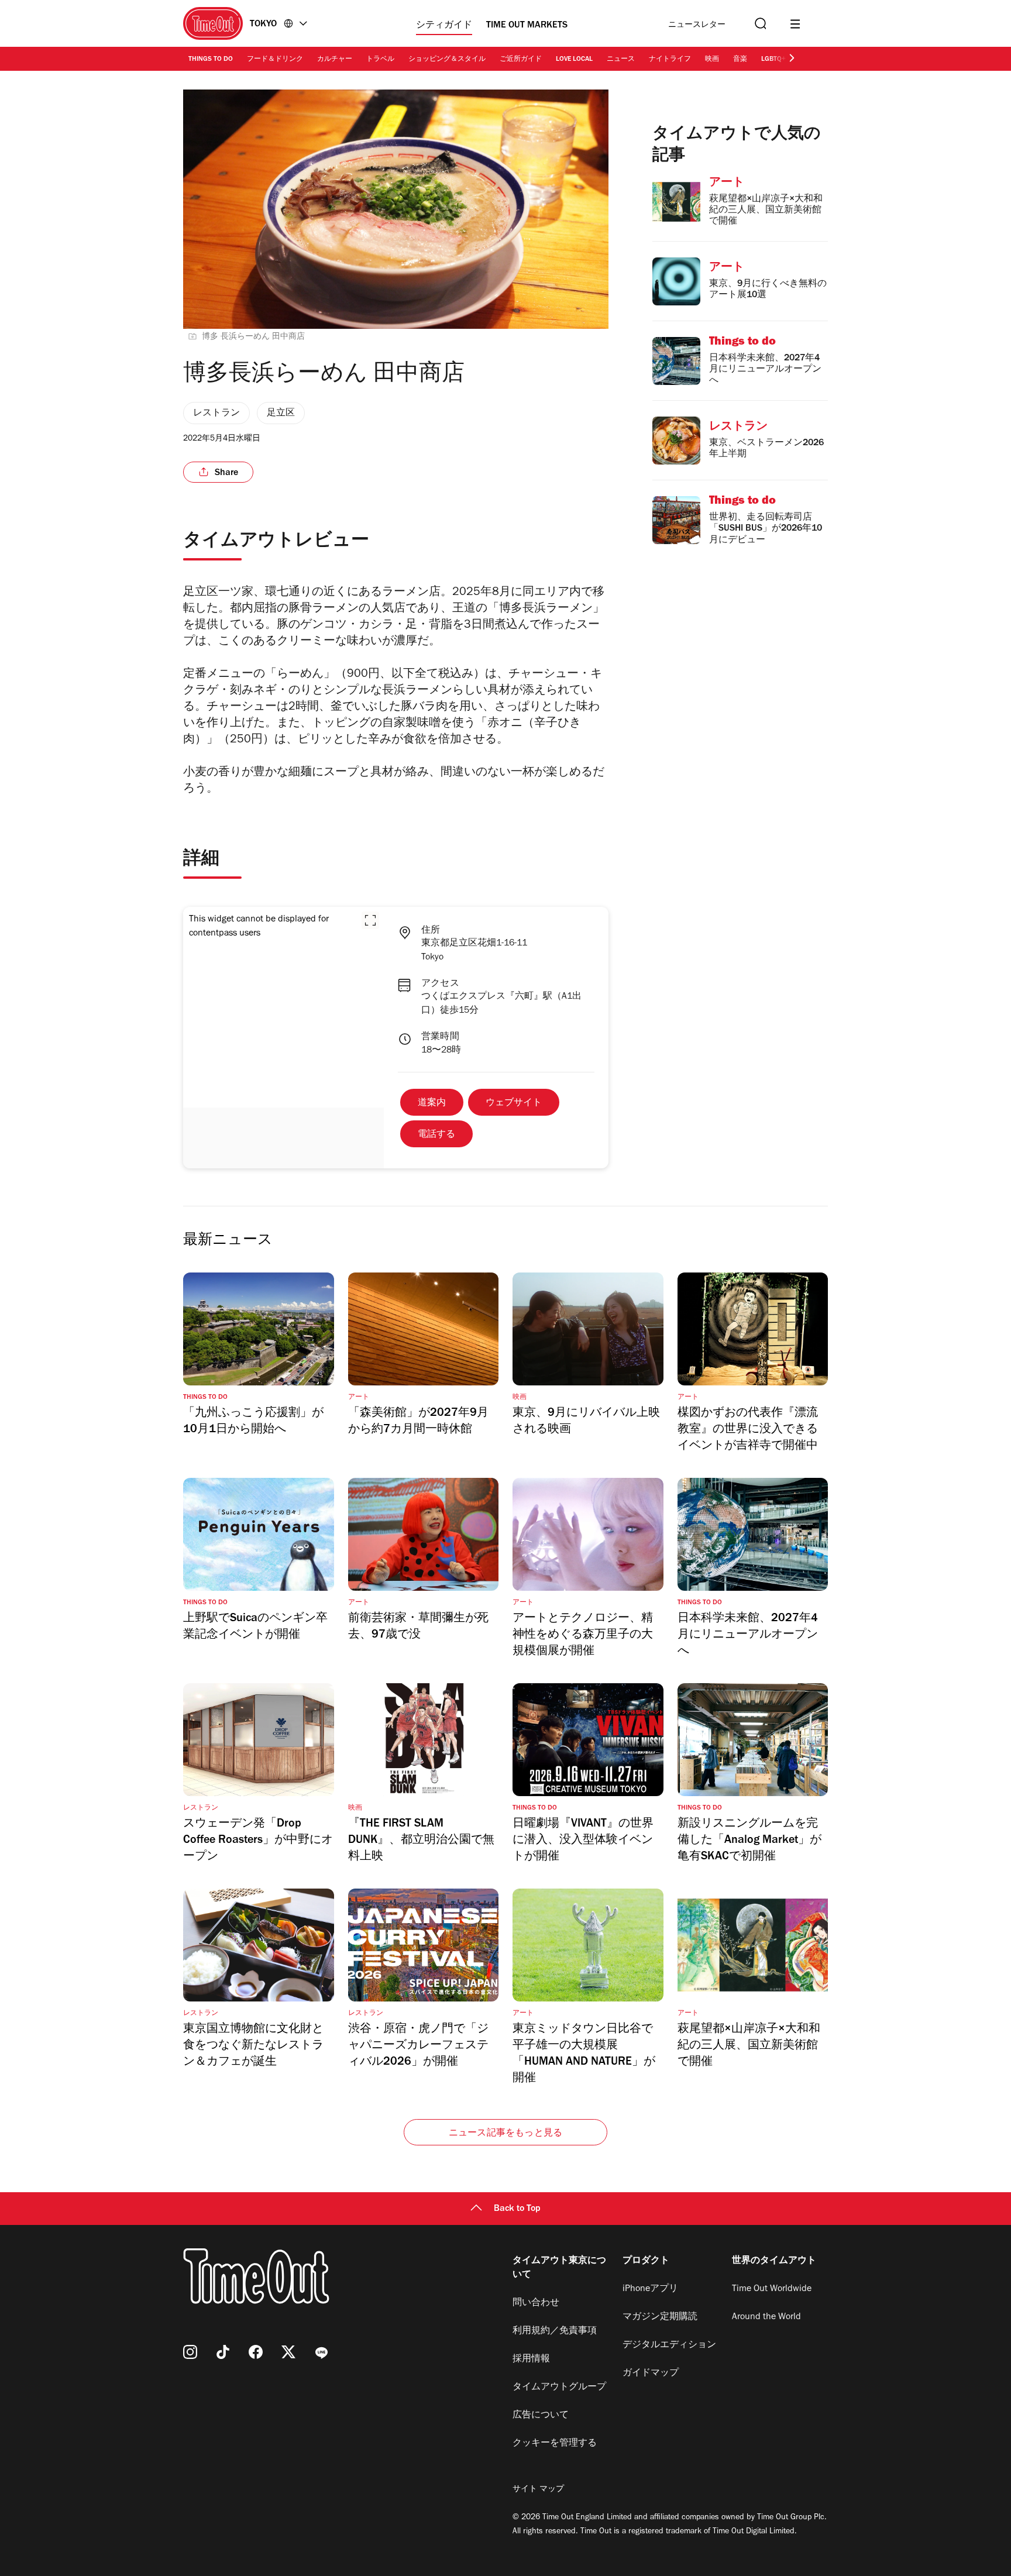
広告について (541, 2416)
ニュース (621, 60)
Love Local (574, 60)
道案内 (432, 1103)
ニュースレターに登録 (697, 25)
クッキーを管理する (555, 2444)
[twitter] (288, 2352)
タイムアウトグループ (559, 2388)
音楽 (740, 60)
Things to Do (211, 60)
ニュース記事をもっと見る (505, 2134)
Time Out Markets (527, 26)
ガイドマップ (651, 2374)
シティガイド (444, 26)
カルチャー (335, 60)
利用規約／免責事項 (555, 2331)
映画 (712, 60)
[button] (370, 920)
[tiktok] (223, 2352)
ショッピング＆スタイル (447, 60)
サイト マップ (538, 2490)
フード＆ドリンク (275, 60)
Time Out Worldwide (772, 2289)
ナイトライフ (670, 60)
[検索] (759, 24)
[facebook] (256, 2352)
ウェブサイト (514, 1103)
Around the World (766, 2317)
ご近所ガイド (521, 60)
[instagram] (190, 2352)
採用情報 (531, 2360)
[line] (321, 2352)
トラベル (380, 60)
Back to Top (517, 2209)
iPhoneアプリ (650, 2289)
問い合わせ (536, 2303)
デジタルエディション (669, 2345)
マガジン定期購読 (660, 2317)
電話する (436, 1135)
